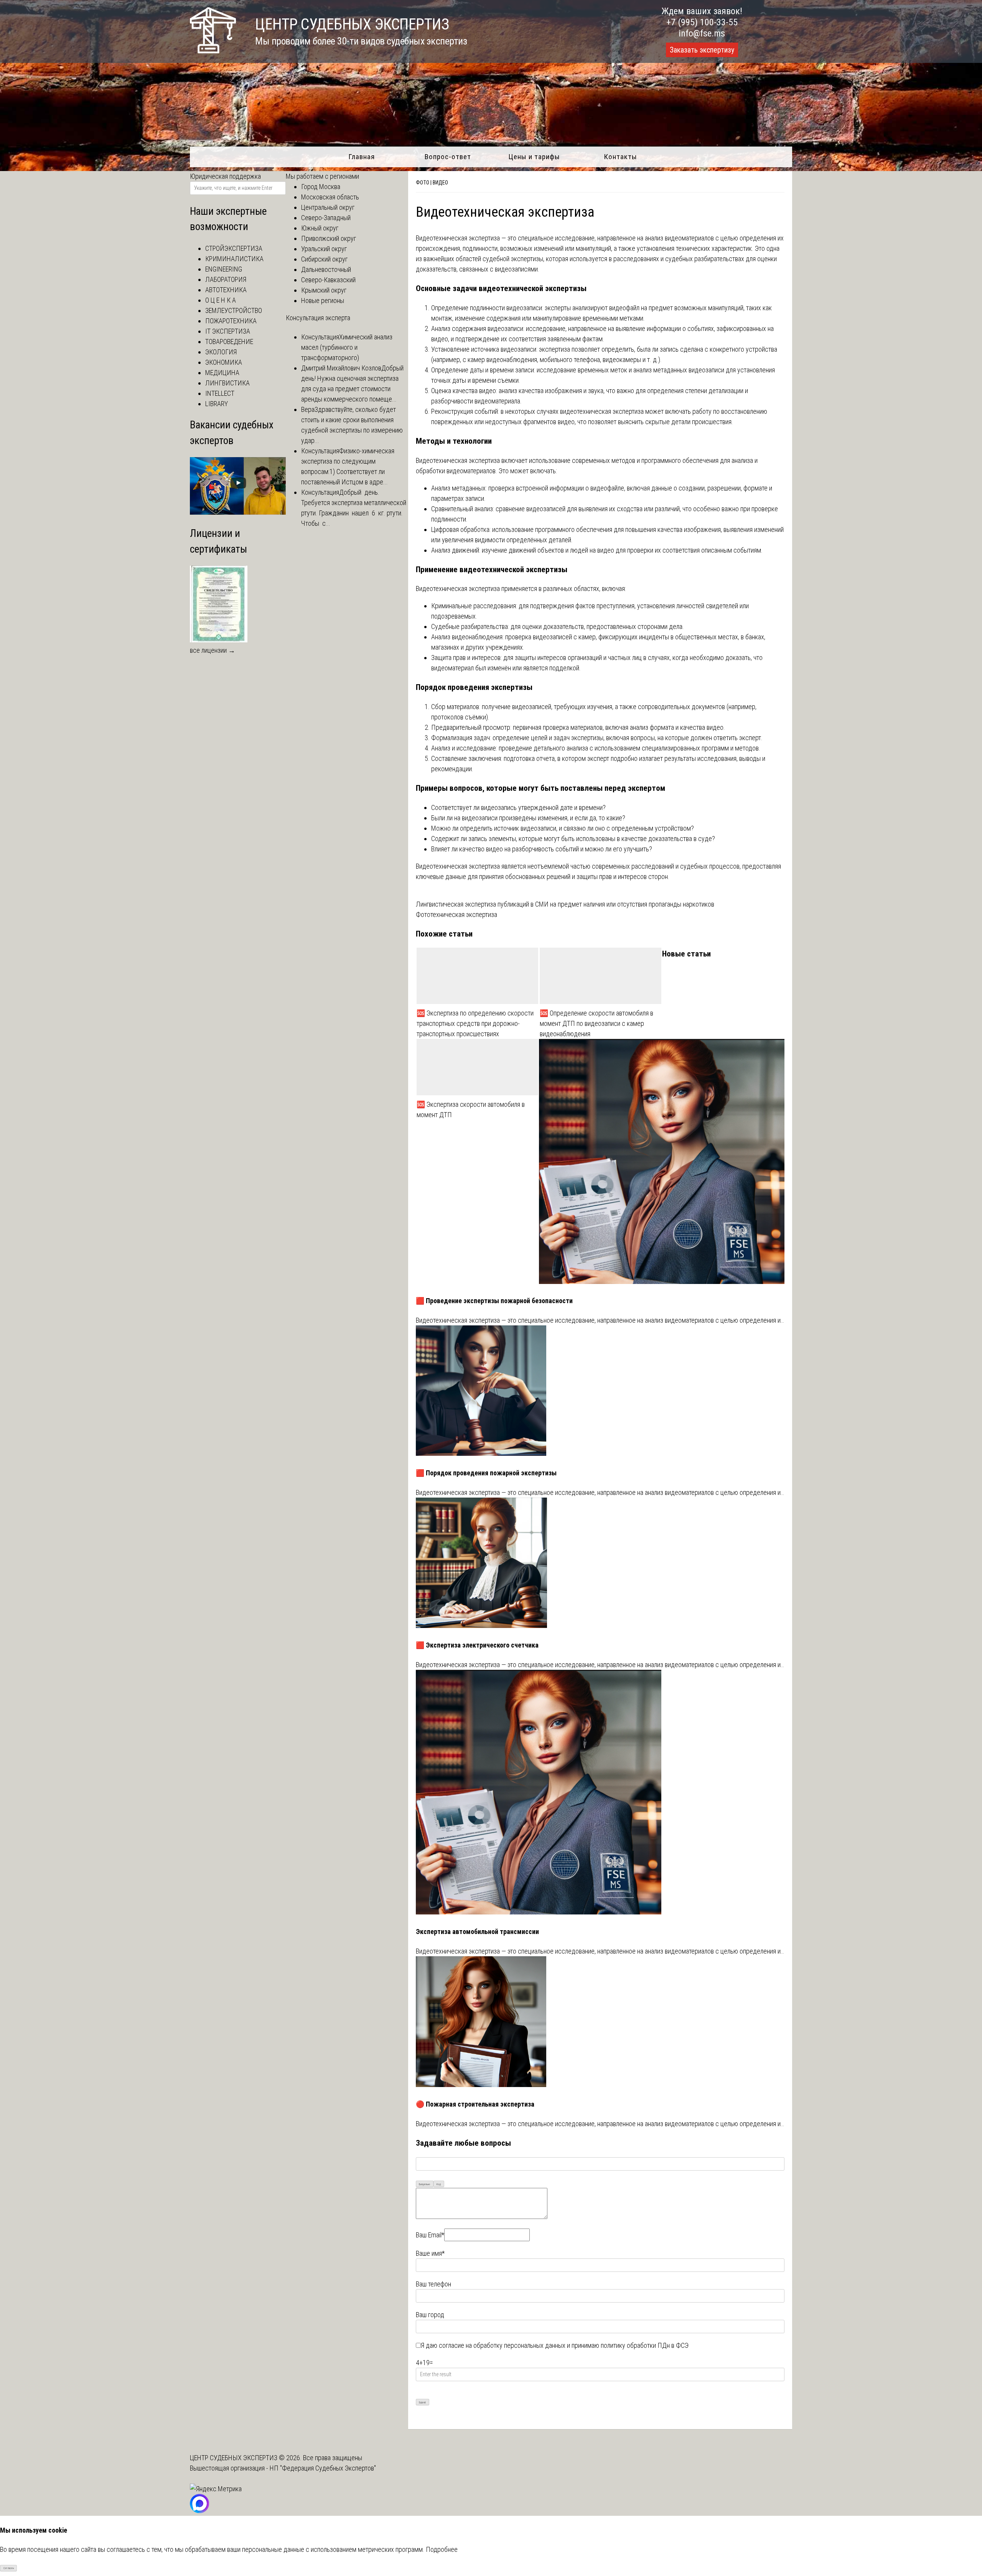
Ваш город (430, 2315)
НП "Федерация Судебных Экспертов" (323, 2468)
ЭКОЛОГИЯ (221, 352)
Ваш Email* (430, 2235)
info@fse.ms (702, 33)
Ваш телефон (433, 2284)
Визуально (424, 2184)
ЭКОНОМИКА (224, 362)
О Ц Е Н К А (221, 300)
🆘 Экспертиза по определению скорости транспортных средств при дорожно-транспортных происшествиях (475, 1023)
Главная (362, 157)
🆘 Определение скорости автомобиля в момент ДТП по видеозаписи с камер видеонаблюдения (596, 1023)
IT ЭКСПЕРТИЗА (228, 331)
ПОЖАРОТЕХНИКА (231, 321)
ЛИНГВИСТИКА (227, 383)
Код (439, 2184)
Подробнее (442, 2549)
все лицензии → (213, 650)
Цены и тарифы (534, 157)
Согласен (9, 2568)
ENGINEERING (224, 269)
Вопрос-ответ (448, 157)
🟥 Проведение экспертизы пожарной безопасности (494, 1301)
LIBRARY (217, 404)
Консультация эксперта (318, 318)
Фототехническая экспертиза (456, 914)
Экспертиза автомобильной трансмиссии (477, 1932)
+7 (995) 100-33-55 (702, 22)
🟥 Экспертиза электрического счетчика (477, 1645)
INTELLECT (220, 393)
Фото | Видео (432, 183)
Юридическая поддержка (225, 176)
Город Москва (321, 187)
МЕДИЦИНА (222, 373)
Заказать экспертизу (702, 50)
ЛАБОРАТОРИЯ (226, 279)
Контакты (620, 157)
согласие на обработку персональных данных (502, 2345)
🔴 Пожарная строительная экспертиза (475, 2104)
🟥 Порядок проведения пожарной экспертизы (486, 1473)
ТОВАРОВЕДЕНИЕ (229, 342)
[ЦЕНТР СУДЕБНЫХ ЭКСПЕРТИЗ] (213, 51)
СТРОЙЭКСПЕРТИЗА (234, 248)
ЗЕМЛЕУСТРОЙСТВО (234, 310)
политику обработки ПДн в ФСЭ (645, 2345)
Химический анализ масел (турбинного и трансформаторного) (347, 347)
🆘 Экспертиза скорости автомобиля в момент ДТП (471, 1109)
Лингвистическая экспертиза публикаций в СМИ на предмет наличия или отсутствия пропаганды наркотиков (565, 904)
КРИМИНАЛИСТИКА (234, 259)
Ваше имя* (430, 2253)
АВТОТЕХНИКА (226, 290)
